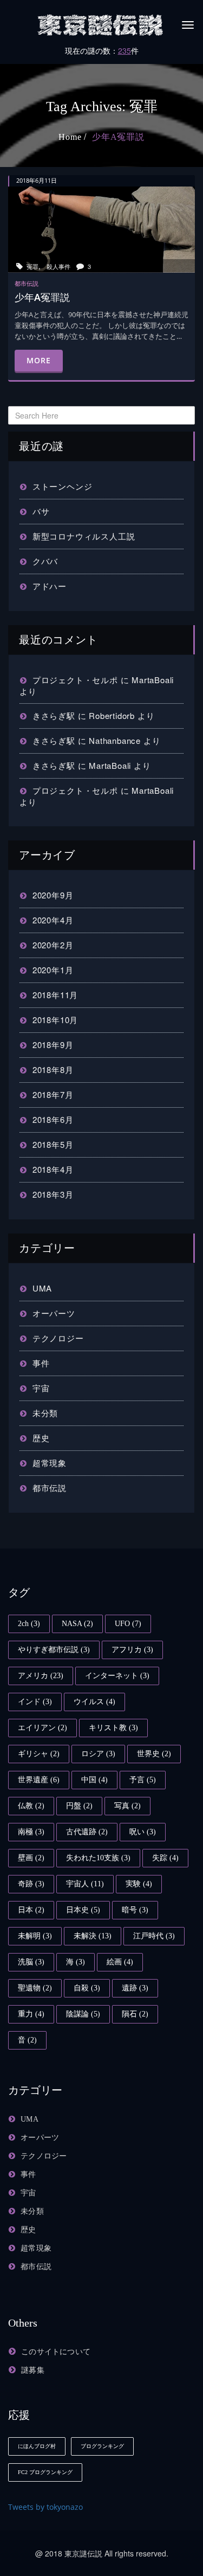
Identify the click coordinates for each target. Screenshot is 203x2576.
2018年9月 (53, 1045)
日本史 (83, 1910)
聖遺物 (35, 1988)
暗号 (135, 1910)
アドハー (50, 586)
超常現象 (50, 1463)
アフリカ (132, 1650)
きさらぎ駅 (54, 715)
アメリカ (41, 1676)
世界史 (154, 1754)
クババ (45, 561)
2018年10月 (55, 1020)
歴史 (41, 1438)
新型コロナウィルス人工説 (84, 536)
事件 (41, 1363)
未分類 (45, 1413)
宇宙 (41, 1388)
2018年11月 (55, 995)
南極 (31, 1832)
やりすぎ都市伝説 (54, 1650)
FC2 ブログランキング (45, 2472)
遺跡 (135, 1988)
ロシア (98, 1754)
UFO (128, 1624)
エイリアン (42, 1728)
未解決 (93, 1936)
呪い (143, 1832)
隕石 (135, 2014)
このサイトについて (56, 2352)
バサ (41, 511)
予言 (143, 1780)
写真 (127, 1806)
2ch (29, 1624)
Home (70, 137)
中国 (94, 1780)
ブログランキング (102, 2446)
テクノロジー (58, 1338)
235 (125, 50)
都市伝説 (50, 1488)
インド (35, 1702)
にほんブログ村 (37, 2446)
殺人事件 (58, 266)
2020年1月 (53, 970)
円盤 (79, 1806)
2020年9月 (53, 895)
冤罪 (32, 266)
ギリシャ (39, 1754)
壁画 (31, 1858)
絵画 (120, 1962)
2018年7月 (53, 1094)
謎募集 (33, 2370)
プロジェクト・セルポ (75, 680)
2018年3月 (53, 1194)
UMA (42, 1288)
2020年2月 (53, 945)
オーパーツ (54, 1313)
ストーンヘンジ (62, 486)
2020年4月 (53, 920)
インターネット (117, 1676)
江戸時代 (154, 1936)
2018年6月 (53, 1119)
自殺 (87, 1988)
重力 (31, 2014)
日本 (31, 1910)
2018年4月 (53, 1169)
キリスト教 (113, 1728)
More (39, 360)
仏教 (31, 1806)
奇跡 (31, 1884)
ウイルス (94, 1702)
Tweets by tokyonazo (45, 2507)
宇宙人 (85, 1884)
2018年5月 (53, 1144)
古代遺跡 (87, 1832)
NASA (77, 1624)
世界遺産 (39, 1780)
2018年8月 (53, 1069)
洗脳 (31, 1962)
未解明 (35, 1936)
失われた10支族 (98, 1858)
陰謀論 (83, 2014)
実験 (139, 1884)
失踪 (165, 1858)
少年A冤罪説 (118, 137)
